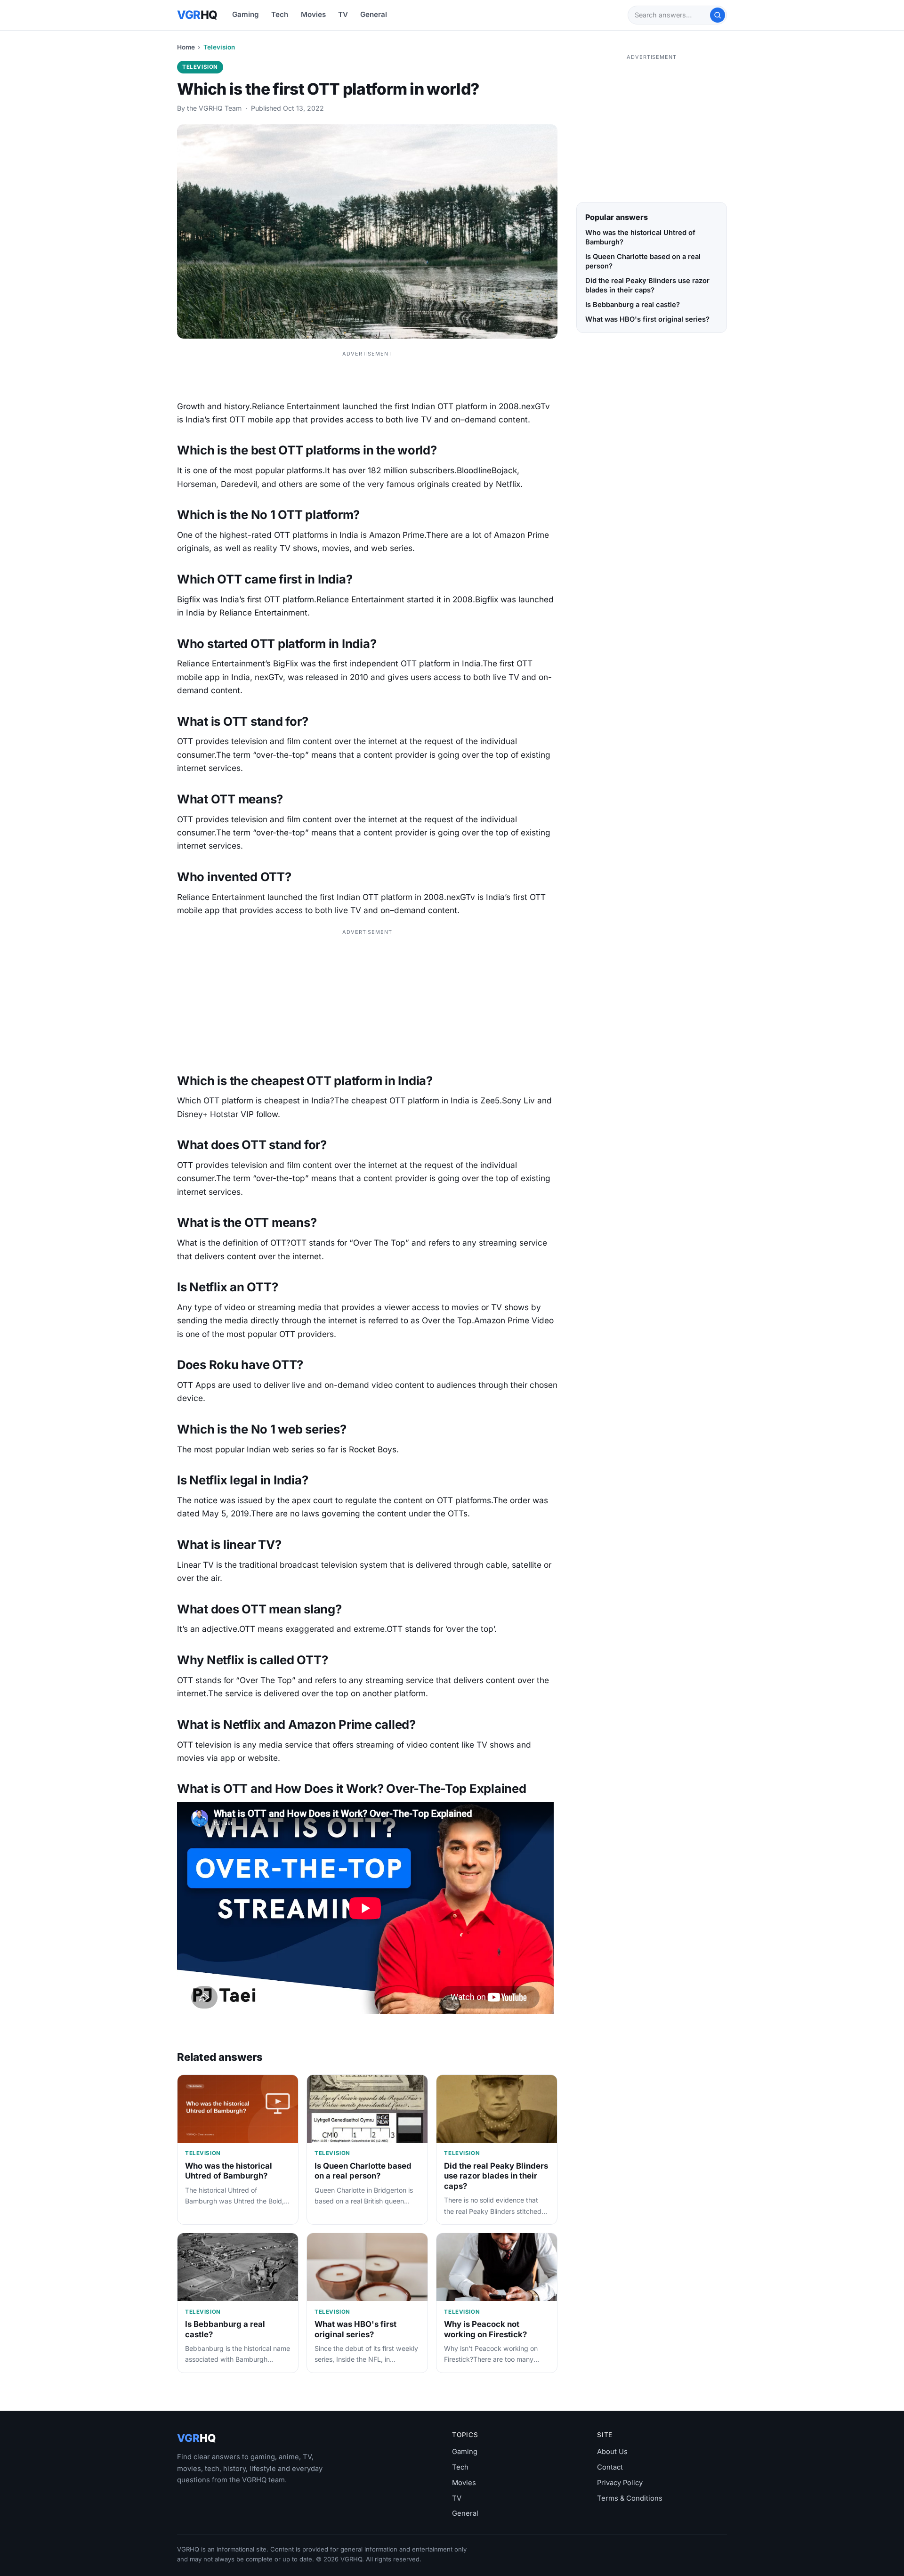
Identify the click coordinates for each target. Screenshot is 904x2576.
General (374, 14)
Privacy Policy (620, 2483)
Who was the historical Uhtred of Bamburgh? (229, 2171)
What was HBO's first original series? (355, 2329)
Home (186, 47)
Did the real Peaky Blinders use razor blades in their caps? (496, 2176)
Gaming (246, 14)
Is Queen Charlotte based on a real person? (363, 2171)
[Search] (718, 15)
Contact (610, 2467)
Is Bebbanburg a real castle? (633, 305)
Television (219, 47)
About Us (612, 2452)
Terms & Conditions (630, 2498)
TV (343, 14)
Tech (280, 14)
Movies (313, 14)
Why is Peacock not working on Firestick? (485, 2329)
